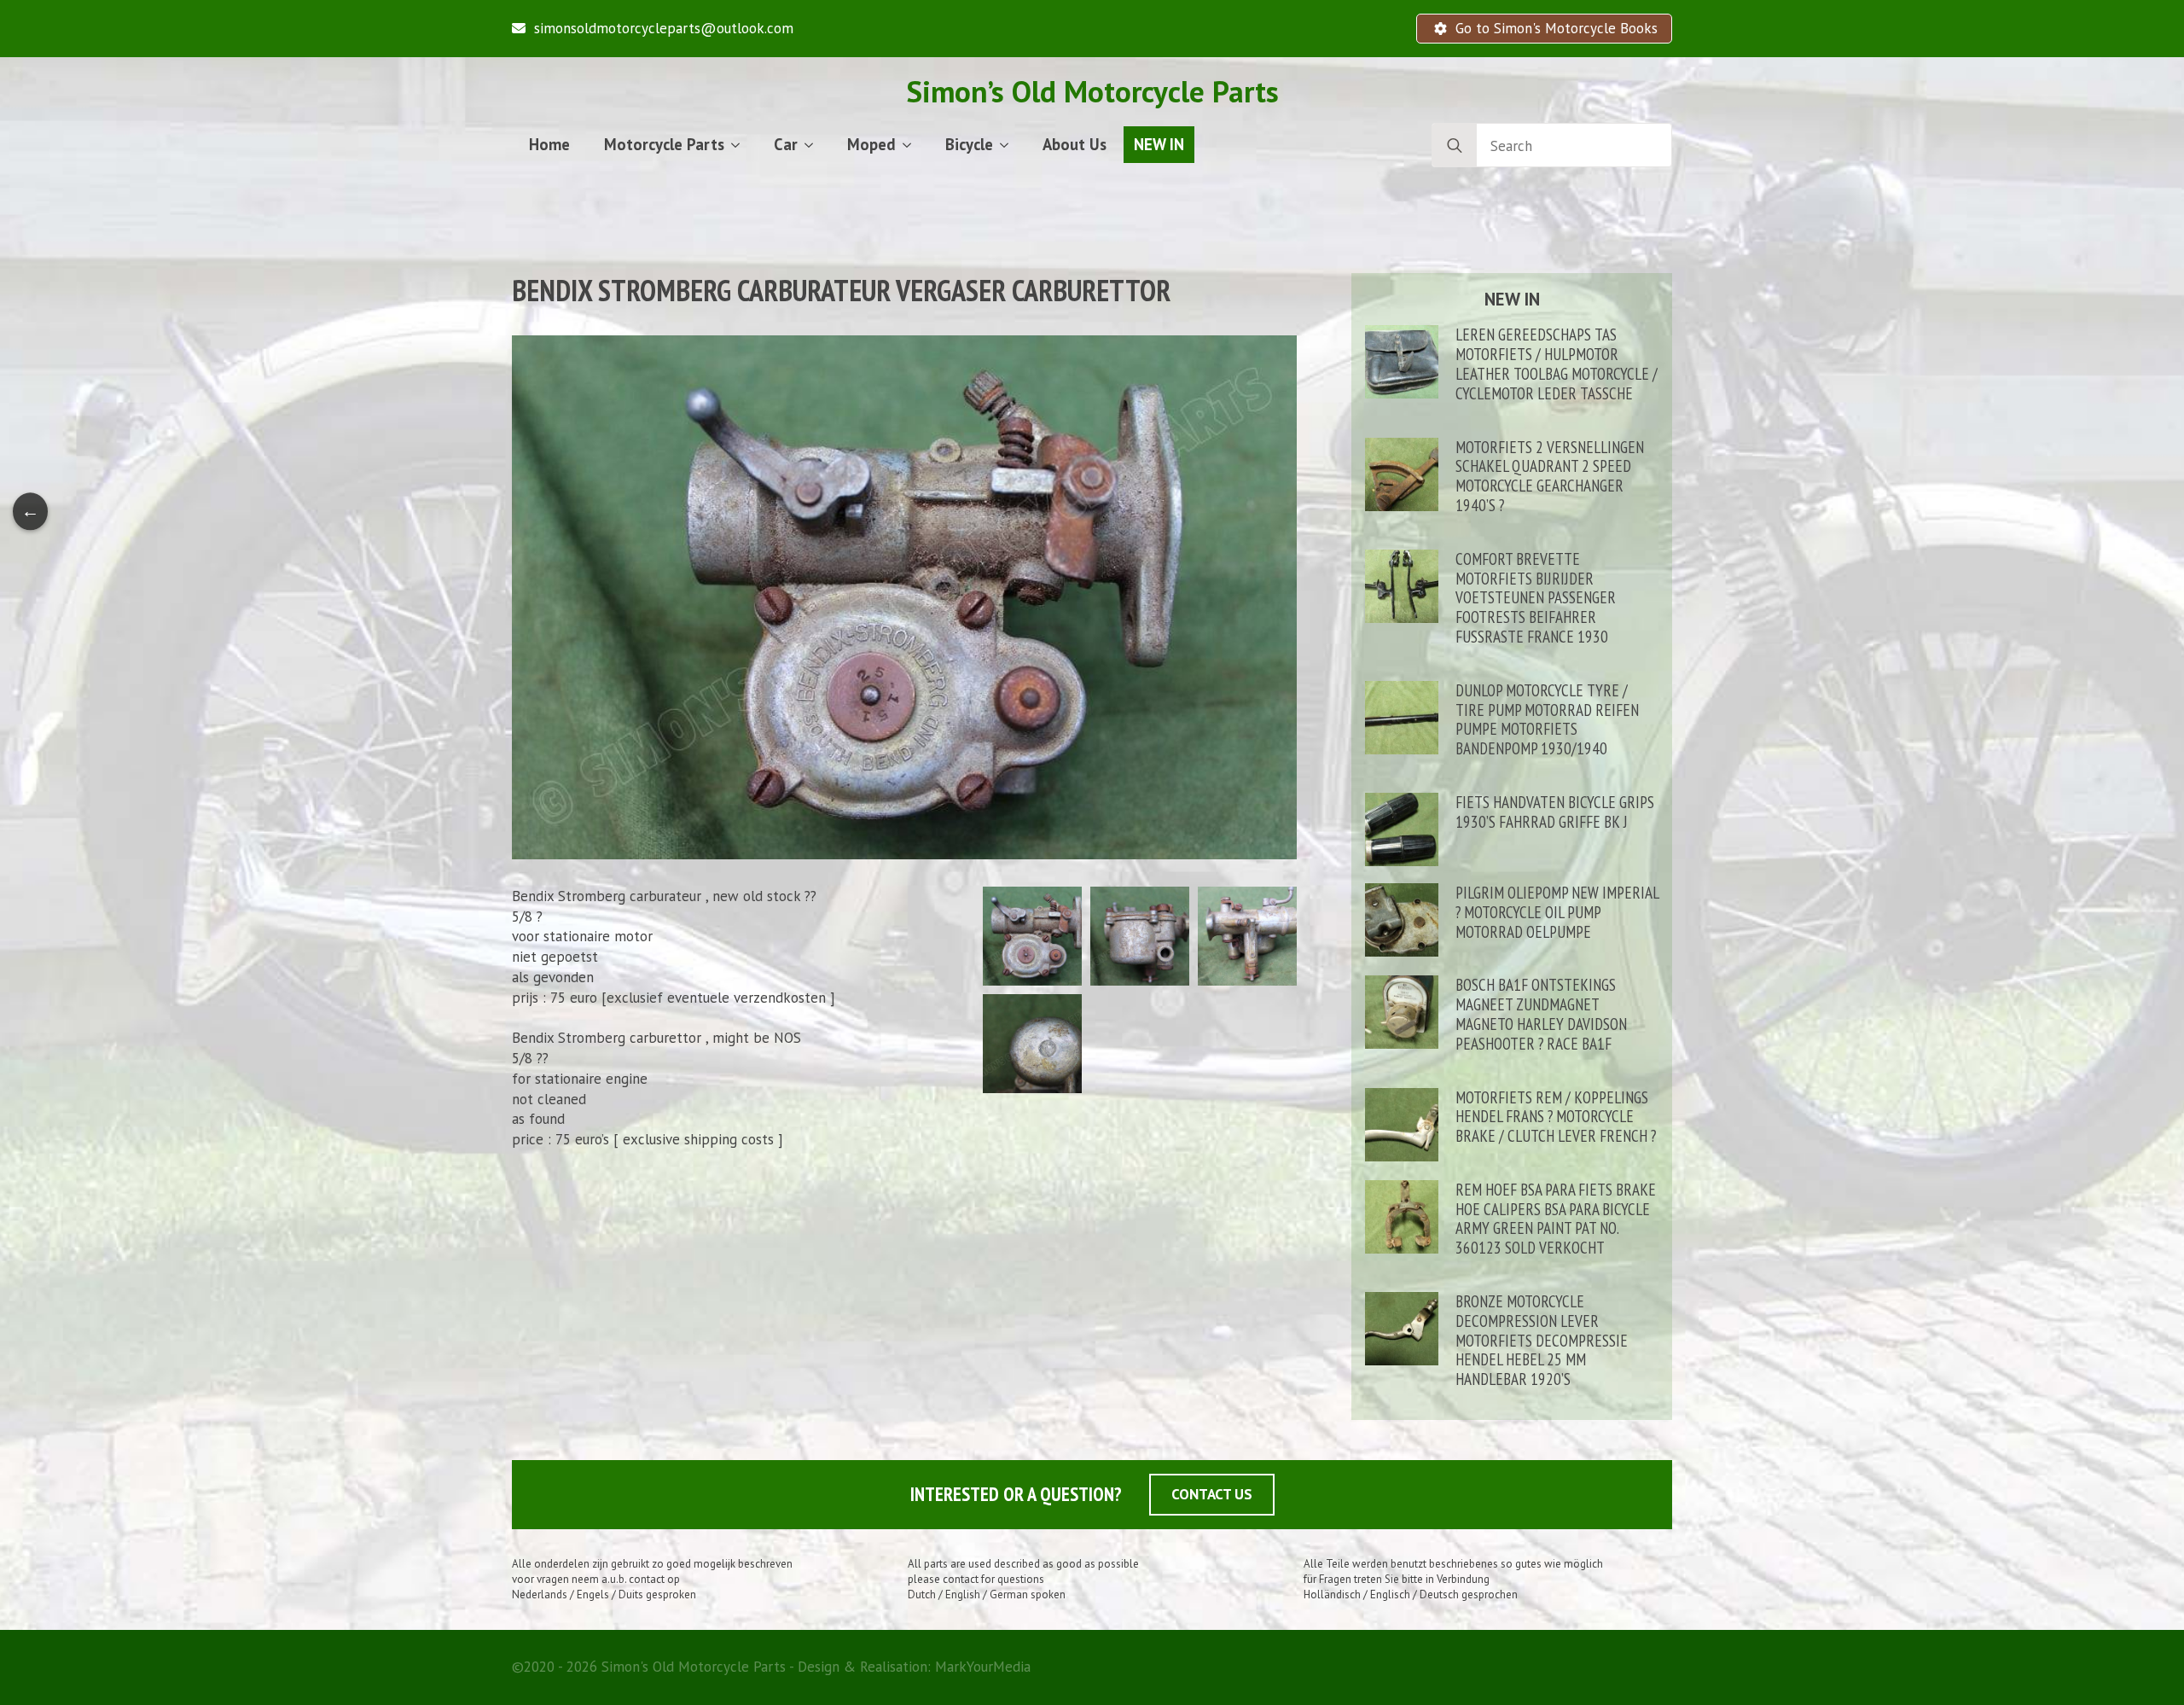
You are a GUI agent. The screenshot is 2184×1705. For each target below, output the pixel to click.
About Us (1075, 144)
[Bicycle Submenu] (1009, 145)
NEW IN (1159, 144)
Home (549, 144)
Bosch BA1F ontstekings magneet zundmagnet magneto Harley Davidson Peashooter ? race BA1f (1541, 1014)
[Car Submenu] (814, 145)
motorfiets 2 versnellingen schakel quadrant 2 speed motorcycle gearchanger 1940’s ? (1550, 477)
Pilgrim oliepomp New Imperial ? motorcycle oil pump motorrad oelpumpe (1557, 912)
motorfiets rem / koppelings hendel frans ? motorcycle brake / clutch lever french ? (1556, 1117)
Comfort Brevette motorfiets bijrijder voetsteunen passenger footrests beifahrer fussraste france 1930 (1536, 598)
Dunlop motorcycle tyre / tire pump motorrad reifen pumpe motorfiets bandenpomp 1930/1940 (1547, 720)
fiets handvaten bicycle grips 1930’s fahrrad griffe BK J (1555, 812)
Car (786, 144)
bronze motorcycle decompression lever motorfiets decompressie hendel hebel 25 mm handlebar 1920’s (1542, 1341)
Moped (871, 144)
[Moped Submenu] (912, 145)
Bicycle (969, 144)
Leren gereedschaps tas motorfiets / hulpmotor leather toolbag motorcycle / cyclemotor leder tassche (1557, 364)
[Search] (1455, 146)
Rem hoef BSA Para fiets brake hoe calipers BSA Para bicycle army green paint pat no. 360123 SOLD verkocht (1556, 1219)
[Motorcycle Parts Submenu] (741, 145)
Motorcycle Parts (664, 144)
